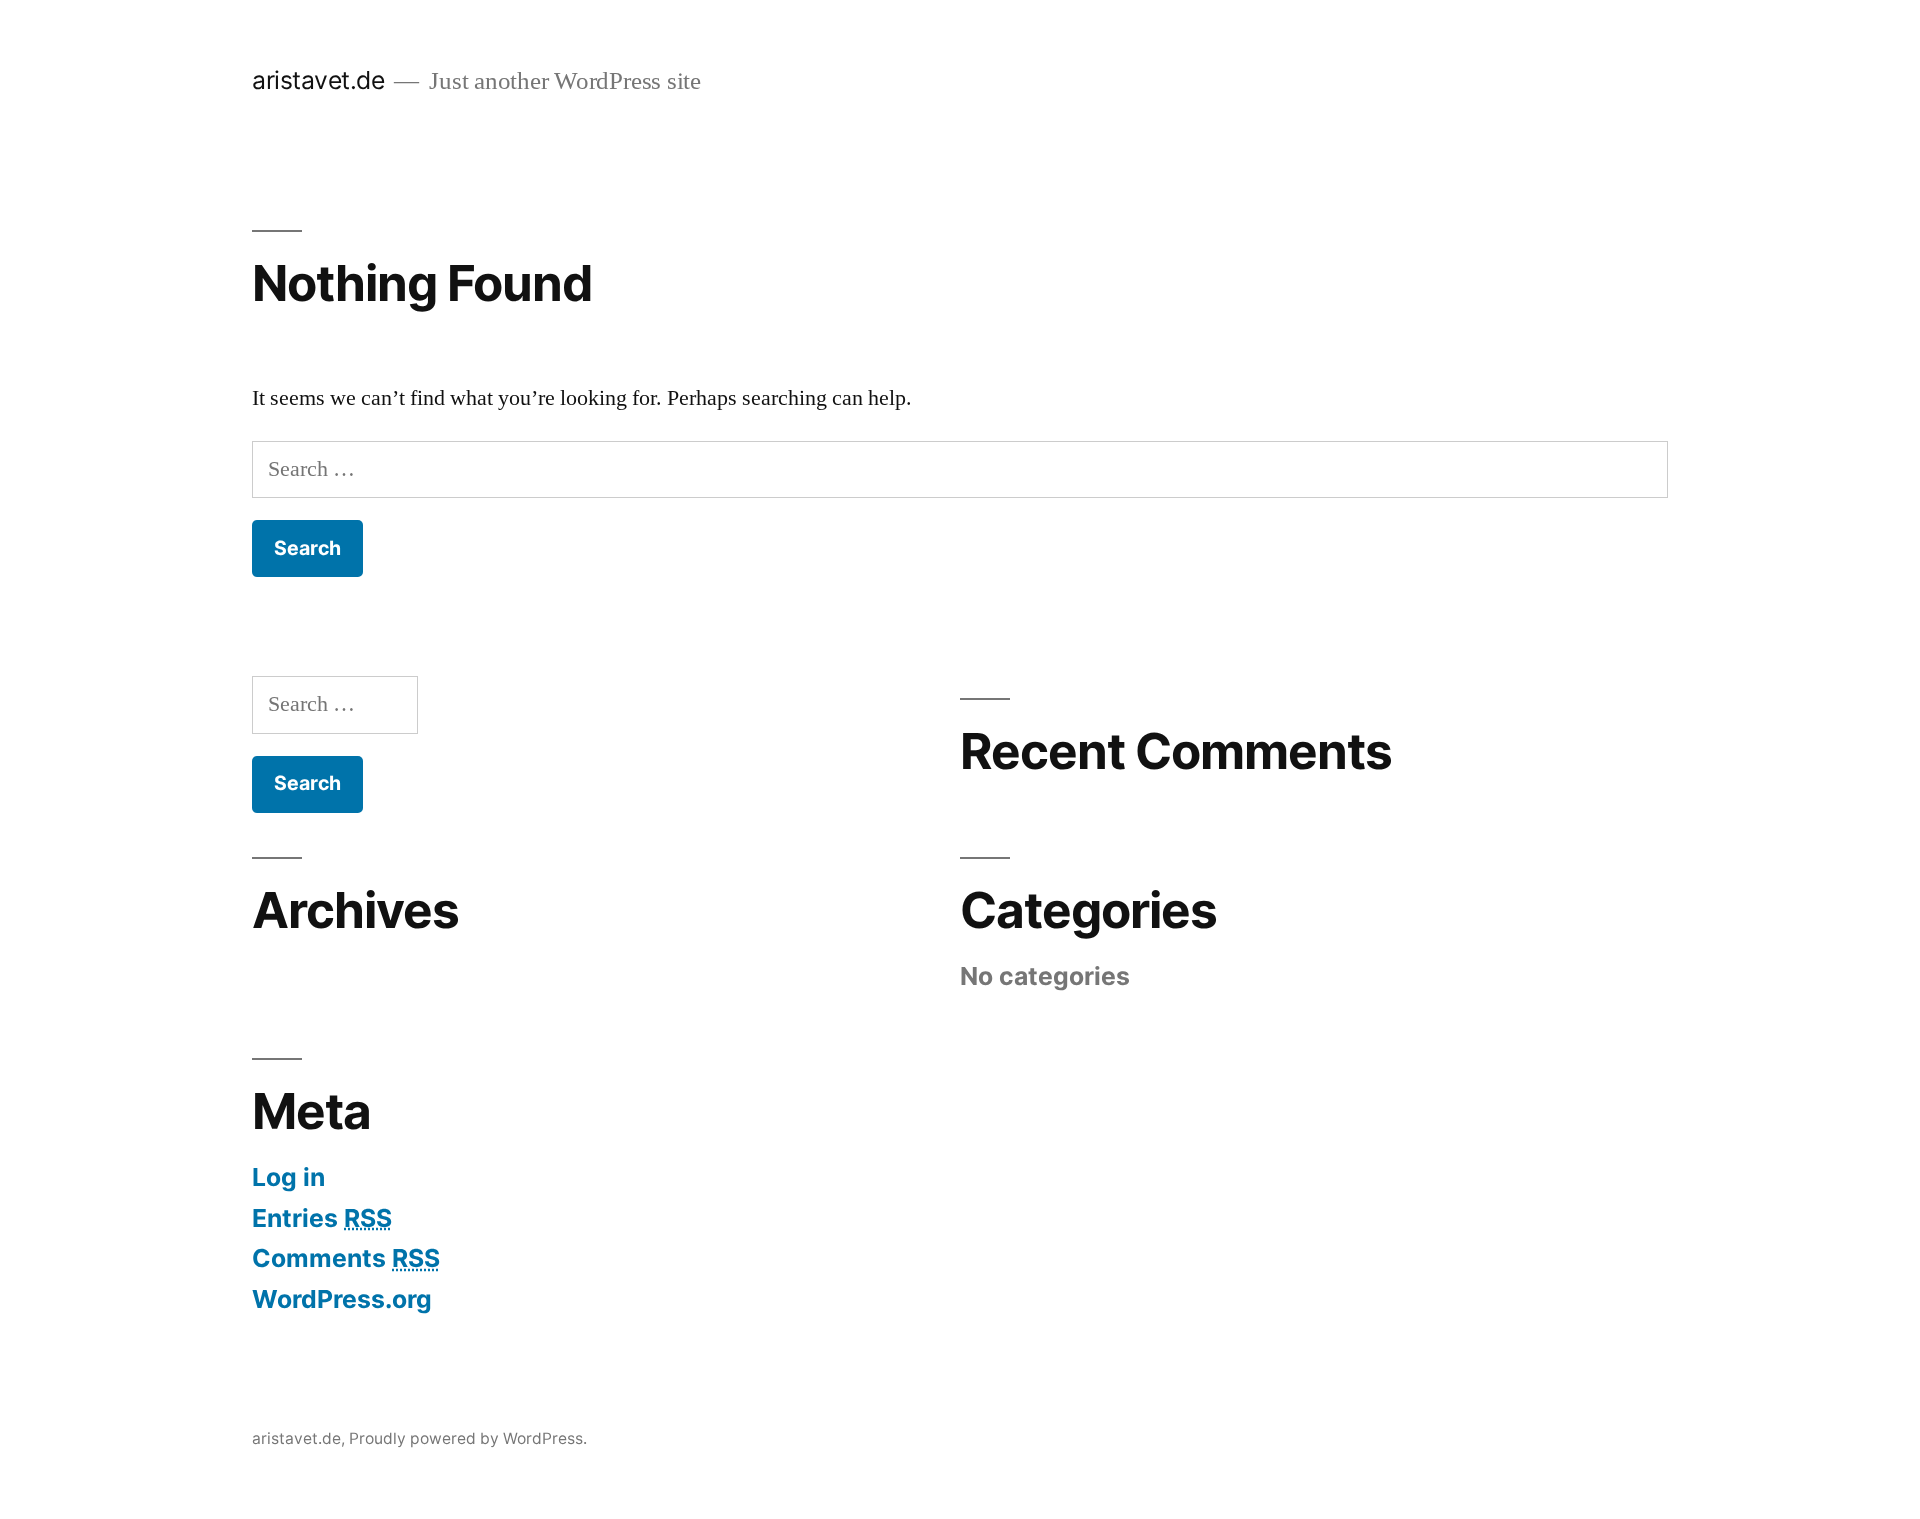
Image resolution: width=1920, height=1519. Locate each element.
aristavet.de (318, 80)
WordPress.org (342, 1299)
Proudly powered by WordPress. (468, 1438)
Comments (346, 1258)
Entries (322, 1218)
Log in (288, 1177)
